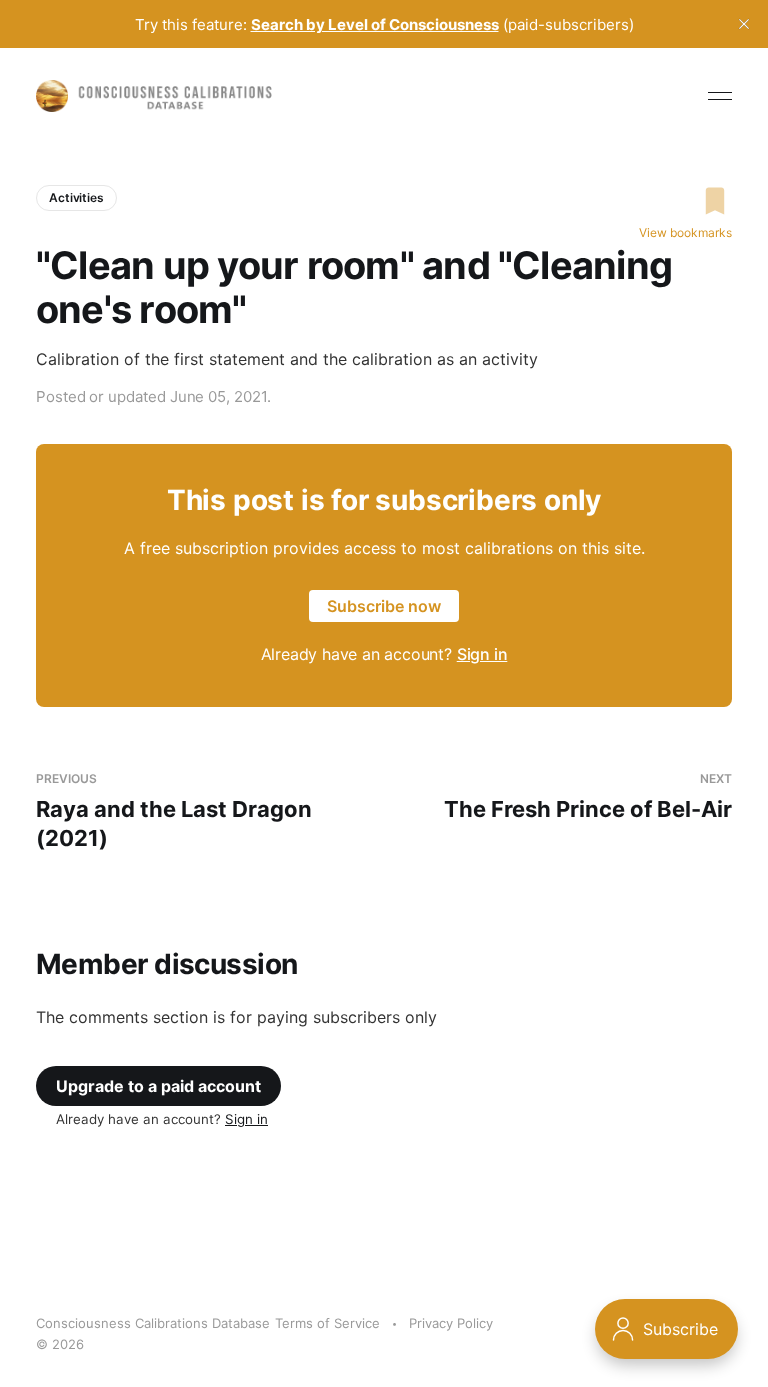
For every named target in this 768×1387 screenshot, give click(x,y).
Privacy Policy (451, 1323)
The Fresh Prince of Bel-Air (588, 796)
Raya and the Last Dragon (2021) (174, 810)
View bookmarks (685, 232)
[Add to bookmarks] (685, 201)
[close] (744, 24)
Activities (76, 197)
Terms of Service (327, 1323)
